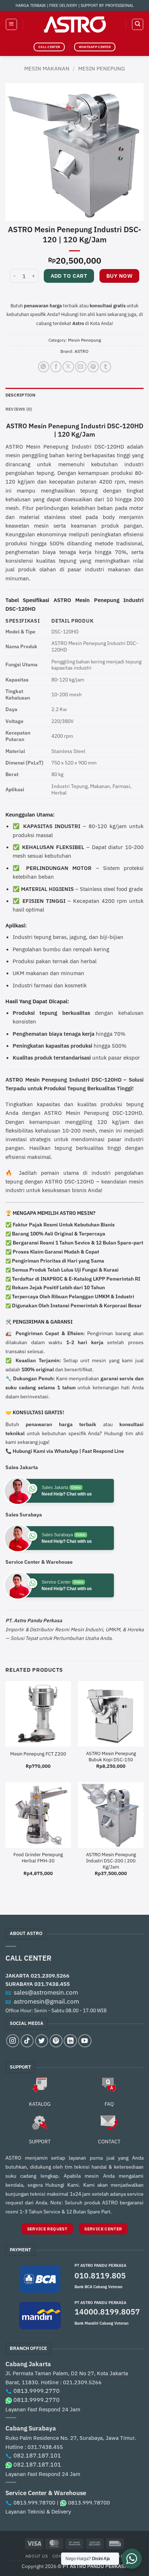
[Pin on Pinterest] (93, 367)
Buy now (119, 276)
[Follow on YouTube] (85, 2041)
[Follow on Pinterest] (56, 2041)
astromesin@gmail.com (46, 2001)
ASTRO (82, 351)
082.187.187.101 (37, 2455)
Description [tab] (21, 395)
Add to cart (69, 276)
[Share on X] (68, 367)
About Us (37, 2556)
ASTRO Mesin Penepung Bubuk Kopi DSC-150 (111, 1757)
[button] (11, 24)
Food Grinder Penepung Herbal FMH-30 (38, 1858)
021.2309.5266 (50, 1975)
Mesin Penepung (101, 68)
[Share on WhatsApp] (44, 367)
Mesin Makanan (47, 68)
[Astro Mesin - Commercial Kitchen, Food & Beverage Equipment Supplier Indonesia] (74, 24)
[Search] (137, 24)
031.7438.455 (52, 1984)
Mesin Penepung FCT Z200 (38, 1754)
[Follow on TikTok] (27, 2041)
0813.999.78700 (34, 2503)
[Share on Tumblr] (105, 367)
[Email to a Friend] (81, 367)
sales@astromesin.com (46, 1992)
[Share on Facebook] (56, 367)
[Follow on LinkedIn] (70, 2041)
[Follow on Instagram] (13, 2041)
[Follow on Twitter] (42, 2041)
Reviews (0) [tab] (19, 409)
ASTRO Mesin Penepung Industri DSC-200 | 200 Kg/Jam (111, 1861)
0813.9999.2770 (37, 2391)
